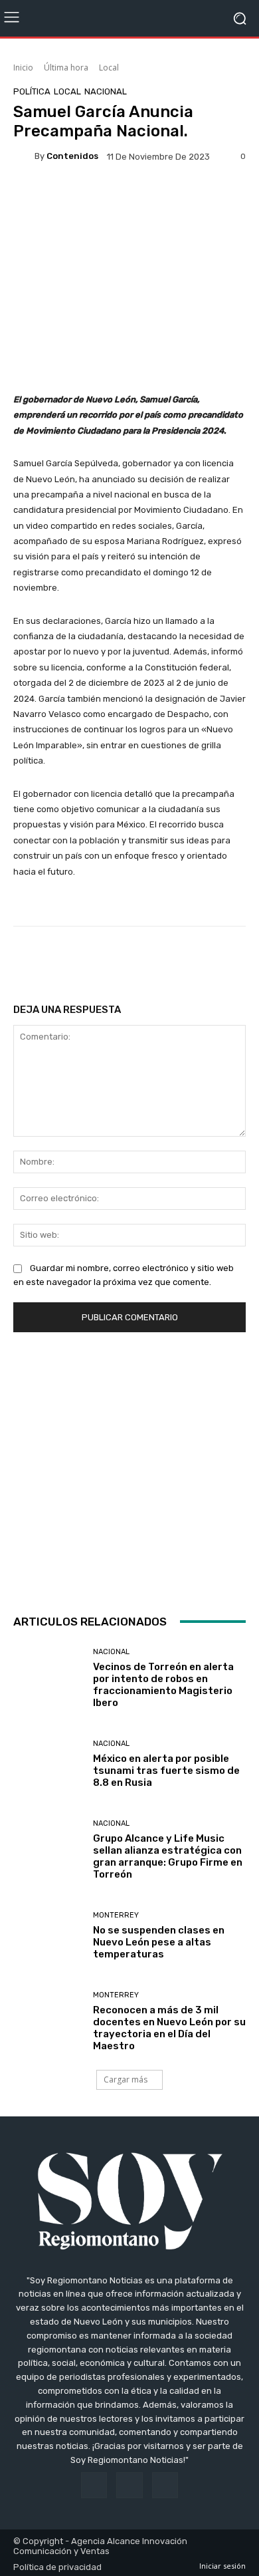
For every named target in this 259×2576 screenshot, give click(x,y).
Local (109, 68)
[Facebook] (94, 2485)
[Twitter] (165, 2485)
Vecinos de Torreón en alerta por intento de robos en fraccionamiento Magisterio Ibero (163, 1685)
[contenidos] (24, 156)
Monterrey (116, 1915)
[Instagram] (129, 2485)
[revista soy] (129, 199)
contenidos (72, 156)
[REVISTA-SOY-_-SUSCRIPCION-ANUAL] (129, 1470)
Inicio (23, 68)
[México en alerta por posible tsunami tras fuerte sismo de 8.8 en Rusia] (48, 1764)
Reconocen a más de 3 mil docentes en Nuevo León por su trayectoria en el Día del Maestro (169, 2028)
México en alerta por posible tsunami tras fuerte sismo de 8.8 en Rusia (166, 1771)
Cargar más (126, 2079)
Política (32, 91)
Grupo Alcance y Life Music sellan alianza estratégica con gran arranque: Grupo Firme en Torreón (168, 1856)
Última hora (66, 68)
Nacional (106, 91)
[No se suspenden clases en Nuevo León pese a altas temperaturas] (48, 1936)
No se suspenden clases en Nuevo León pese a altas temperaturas (159, 1942)
